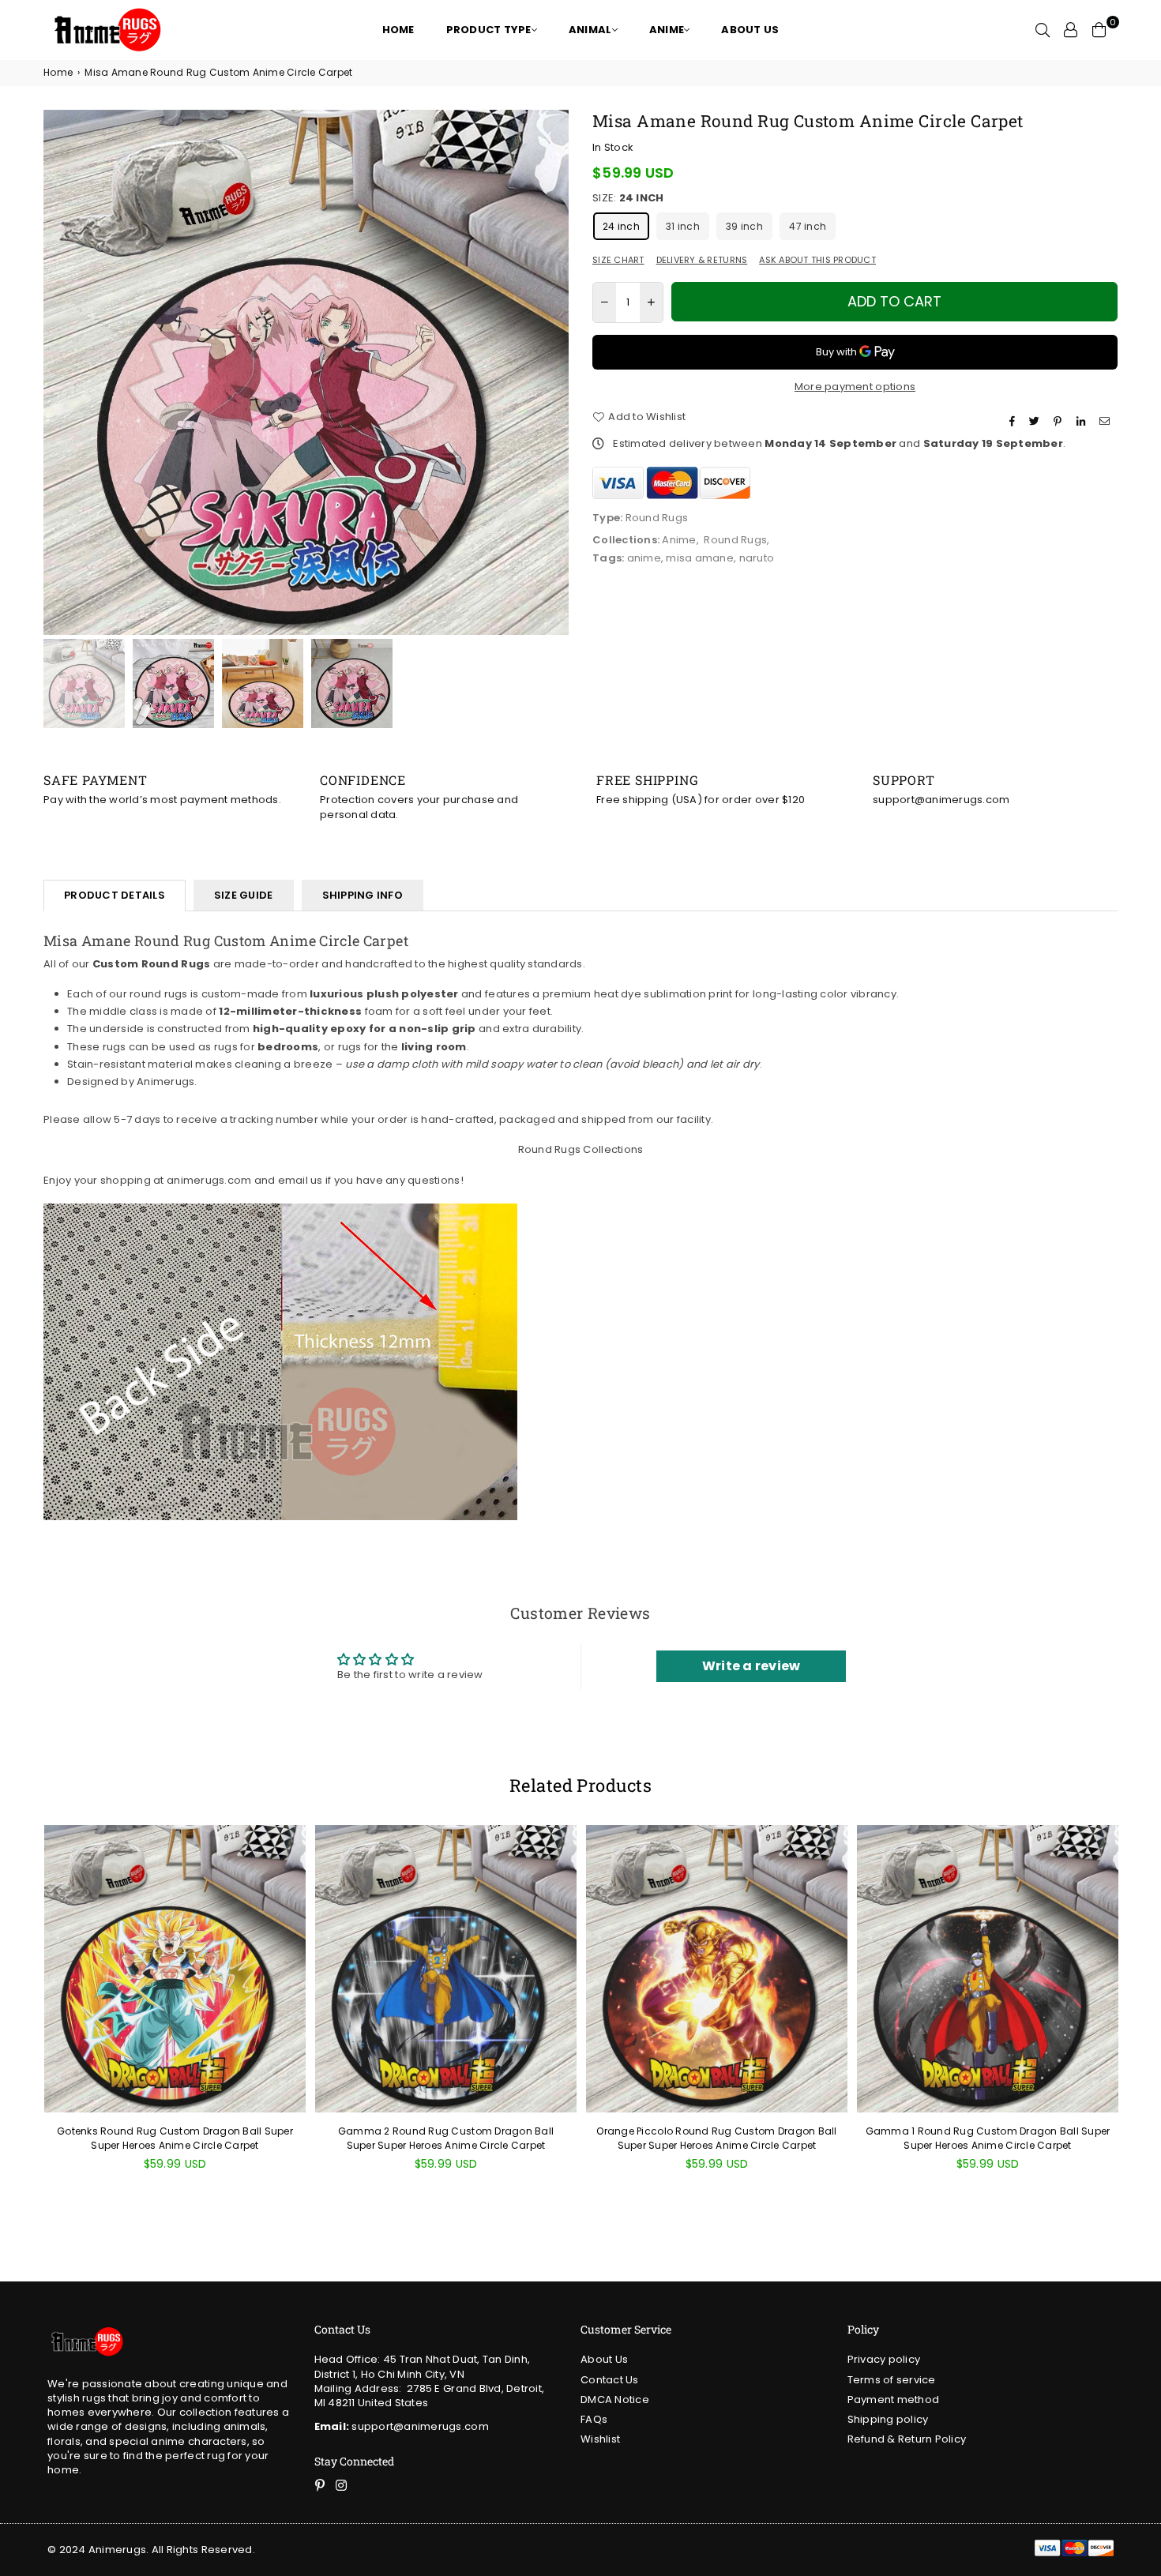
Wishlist (600, 2439)
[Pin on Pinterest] (1060, 421)
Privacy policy (884, 2359)
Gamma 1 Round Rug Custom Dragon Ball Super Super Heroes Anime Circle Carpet (988, 2138)
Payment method (894, 2400)
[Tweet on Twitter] (1036, 421)
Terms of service (892, 2380)
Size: (628, 198)
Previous (57, 372)
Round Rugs (735, 540)
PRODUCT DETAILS (115, 895)
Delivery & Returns (702, 260)
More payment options (855, 387)
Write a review (751, 1666)
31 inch (683, 226)
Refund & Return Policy (907, 2439)
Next (555, 372)
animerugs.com (209, 1180)
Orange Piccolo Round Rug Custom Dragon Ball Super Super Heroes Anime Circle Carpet (716, 2138)
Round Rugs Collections (581, 1149)
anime (644, 558)
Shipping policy (888, 2419)
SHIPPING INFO (363, 895)
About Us (604, 2359)
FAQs (594, 2419)
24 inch (621, 226)
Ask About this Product (817, 260)
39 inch (744, 226)
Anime (679, 540)
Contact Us (610, 2380)
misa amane (700, 558)
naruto (757, 558)
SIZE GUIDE (244, 895)
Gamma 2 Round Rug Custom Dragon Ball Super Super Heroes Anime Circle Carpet (446, 2138)
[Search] (1043, 30)
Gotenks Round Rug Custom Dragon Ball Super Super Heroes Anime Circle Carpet (175, 2138)
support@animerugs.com (402, 2426)
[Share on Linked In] (1083, 421)
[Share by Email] (1107, 421)
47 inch (808, 226)
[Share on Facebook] (1014, 421)
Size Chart (618, 260)
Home (58, 73)
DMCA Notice (615, 2400)
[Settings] (1071, 30)
